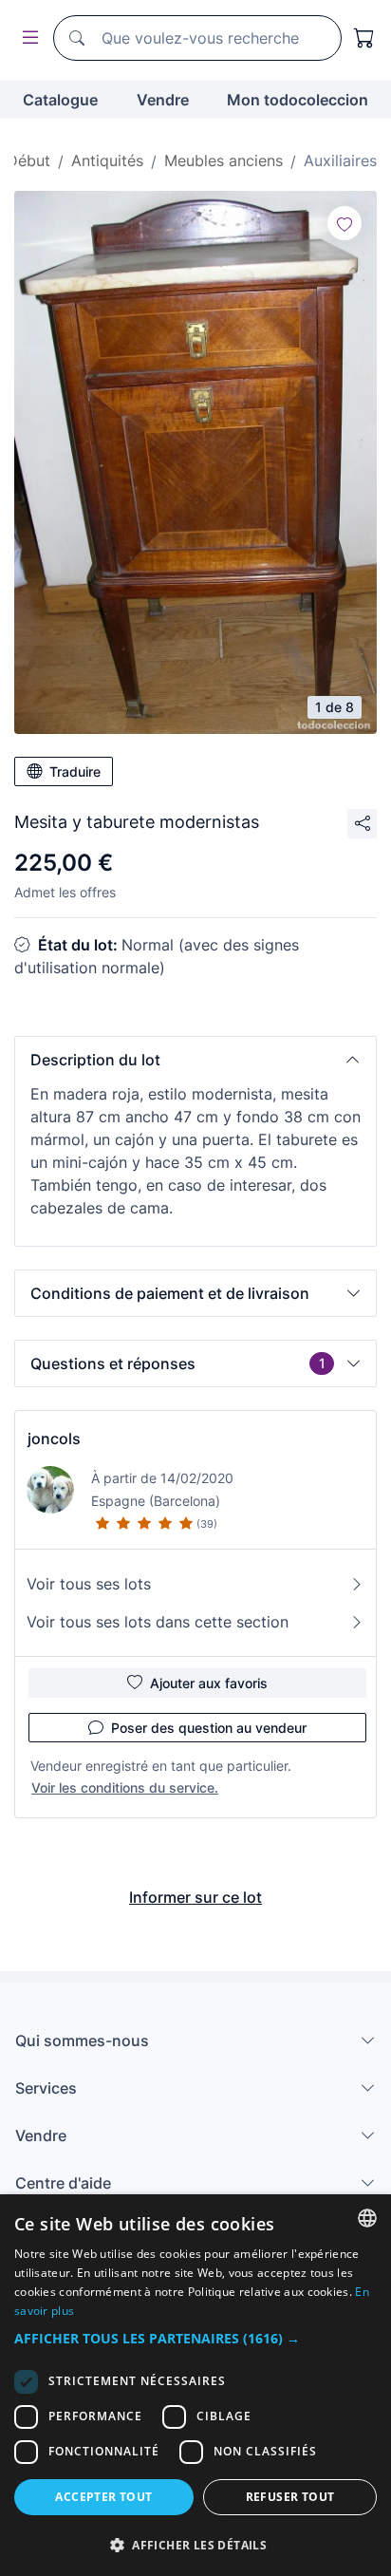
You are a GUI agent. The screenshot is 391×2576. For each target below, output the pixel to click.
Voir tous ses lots (89, 1584)
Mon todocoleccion (298, 100)
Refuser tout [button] (290, 2497)
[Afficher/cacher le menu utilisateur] (27, 38)
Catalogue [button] (60, 100)
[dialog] (195, 2385)
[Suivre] (344, 223)
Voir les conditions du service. (125, 1787)
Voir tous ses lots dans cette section (158, 1622)
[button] (195, 1060)
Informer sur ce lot (195, 1897)
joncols (54, 1438)
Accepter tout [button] (103, 2497)
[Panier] (364, 38)
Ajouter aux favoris (209, 1683)
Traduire (75, 771)
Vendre (163, 100)
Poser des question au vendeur (209, 1728)
